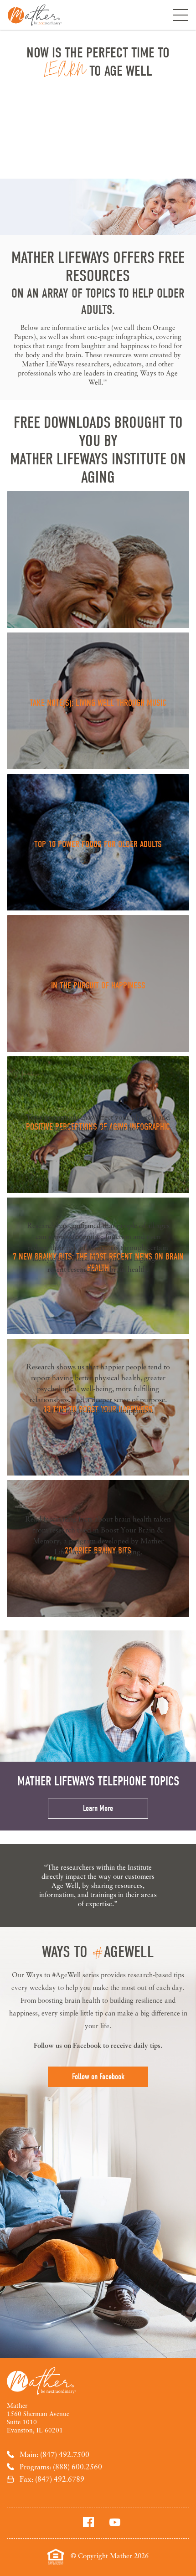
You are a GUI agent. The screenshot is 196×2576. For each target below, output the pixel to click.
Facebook (87, 2045)
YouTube (115, 2522)
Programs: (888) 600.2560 (61, 2467)
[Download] (98, 560)
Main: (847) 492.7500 (54, 2454)
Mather (35, 15)
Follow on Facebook (98, 2077)
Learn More (98, 1808)
